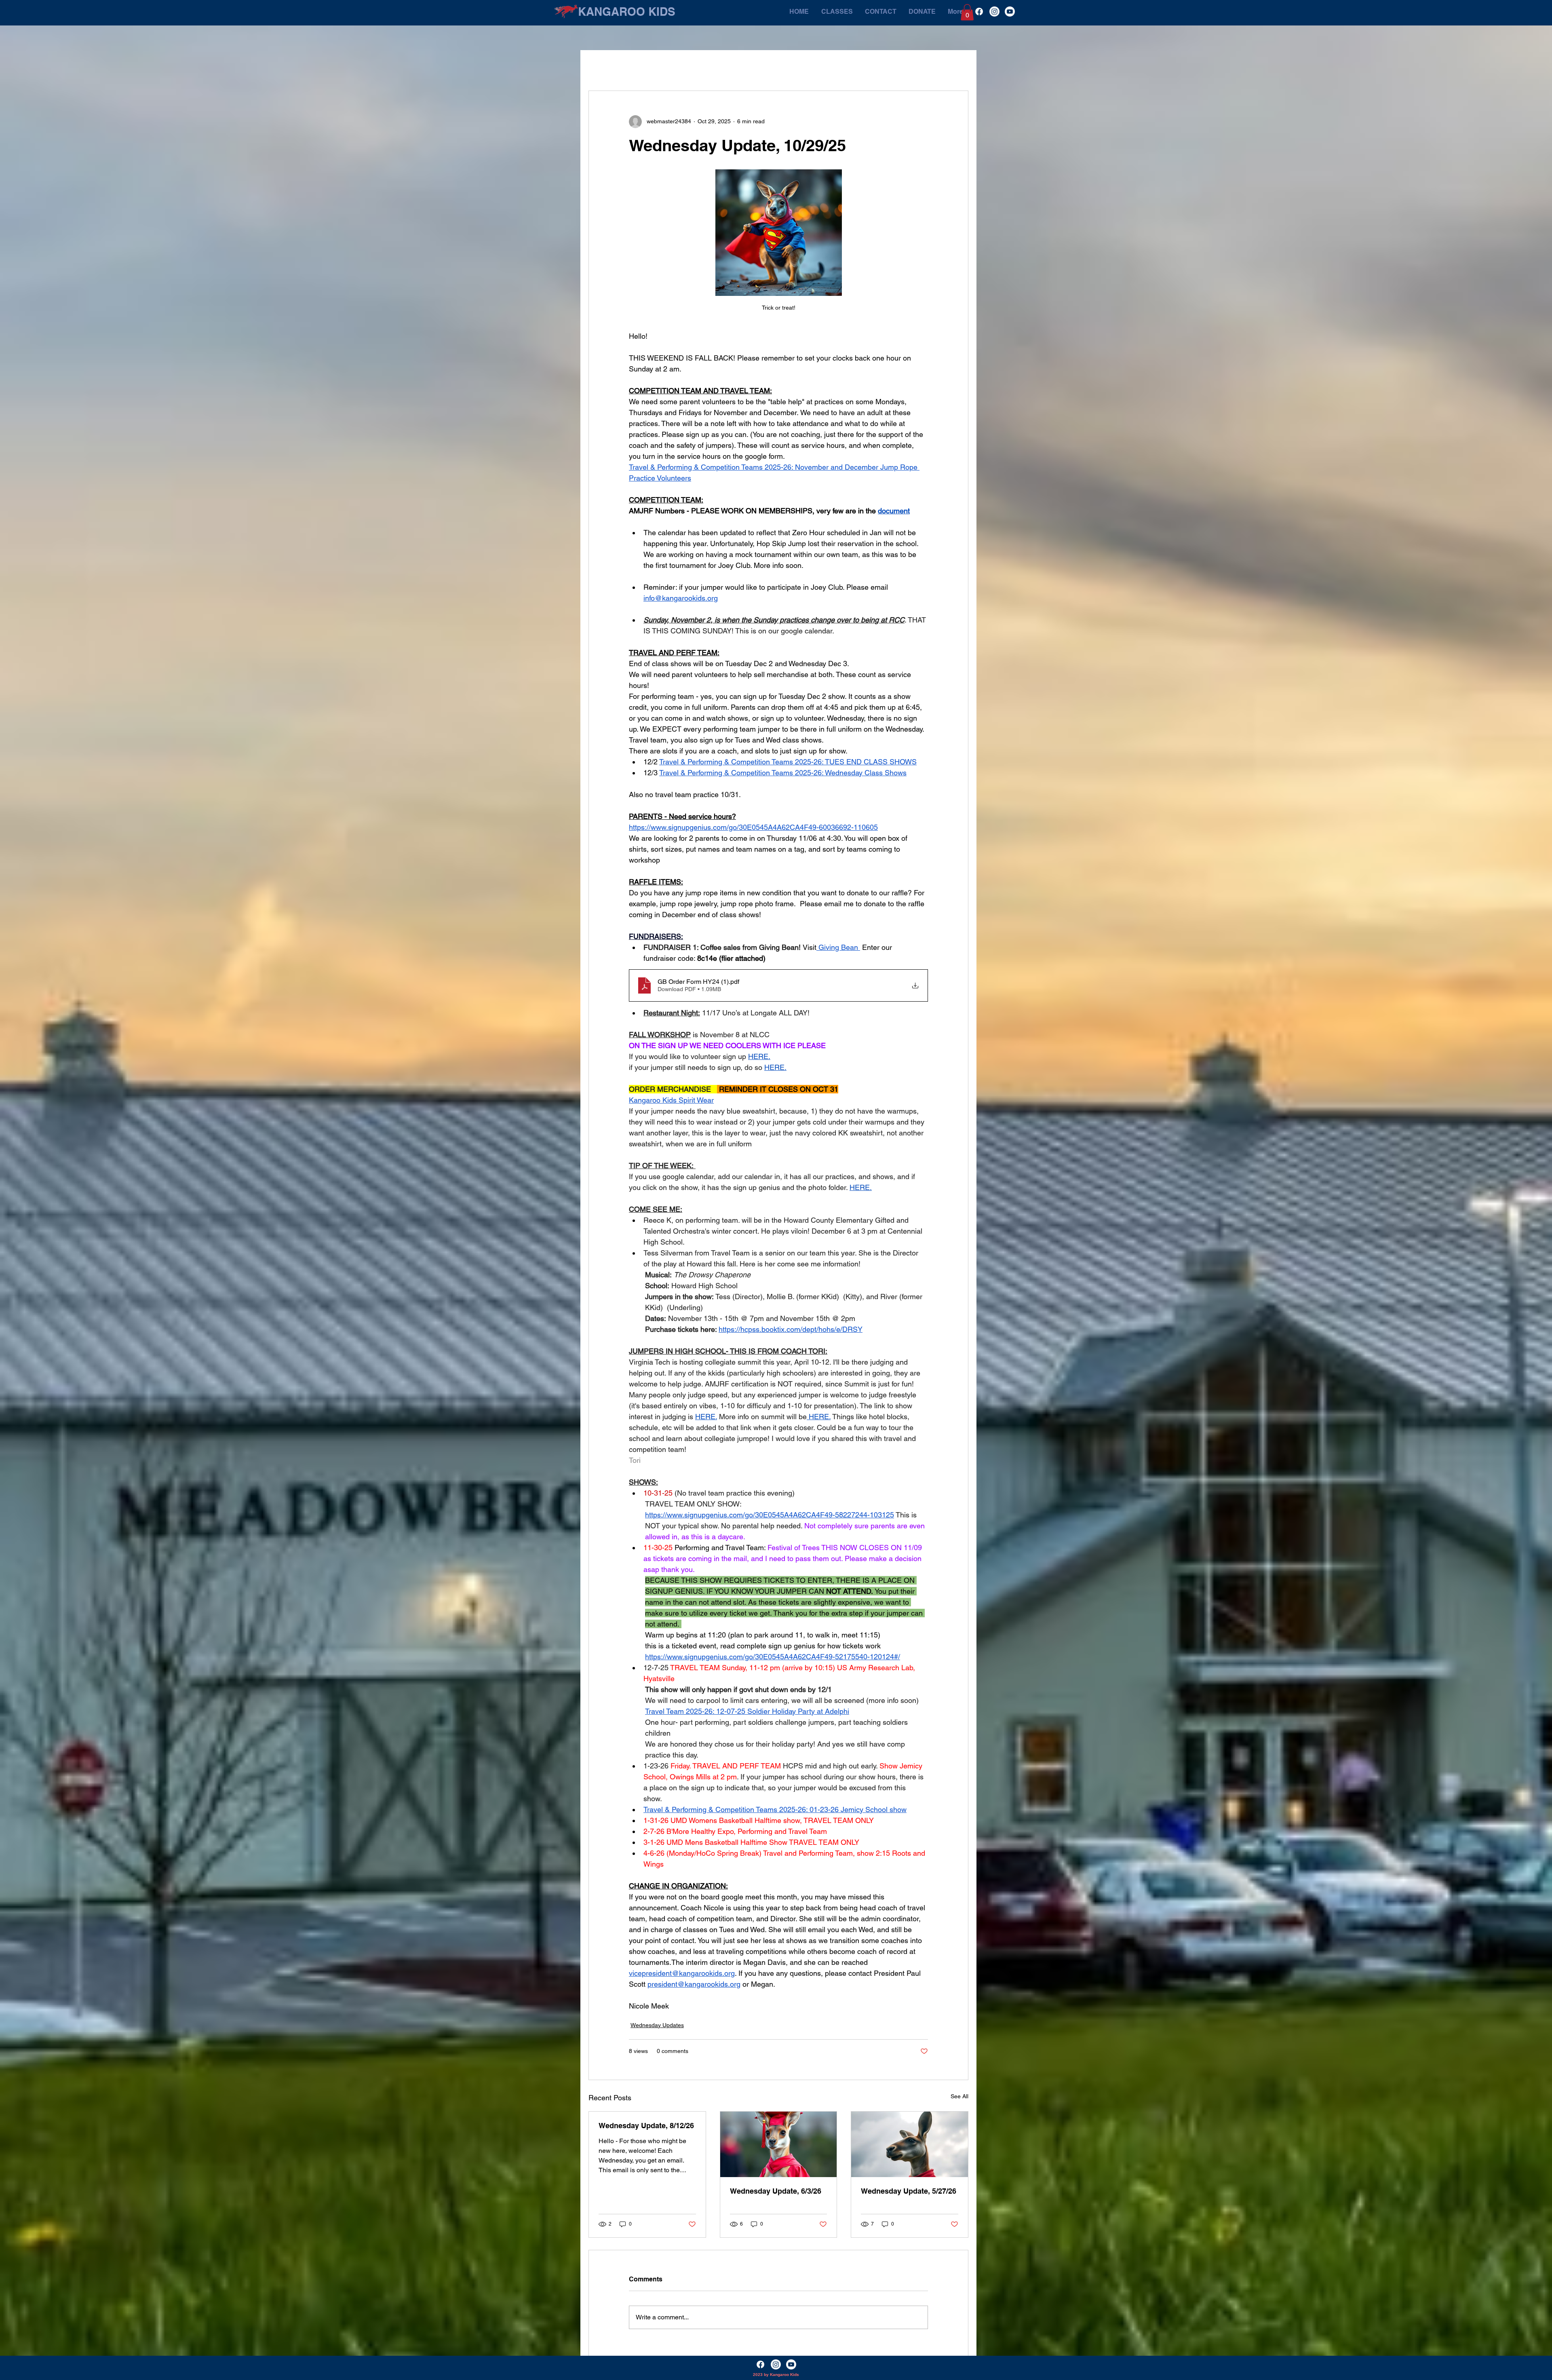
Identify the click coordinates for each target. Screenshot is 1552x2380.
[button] (967, 12)
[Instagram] (994, 12)
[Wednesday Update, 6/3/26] (779, 2144)
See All (959, 2096)
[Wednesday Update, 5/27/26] (910, 2144)
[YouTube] (1010, 12)
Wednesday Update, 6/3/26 (776, 2191)
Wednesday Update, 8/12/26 (646, 2126)
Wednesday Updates (657, 2025)
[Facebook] (979, 12)
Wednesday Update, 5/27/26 (909, 2191)
